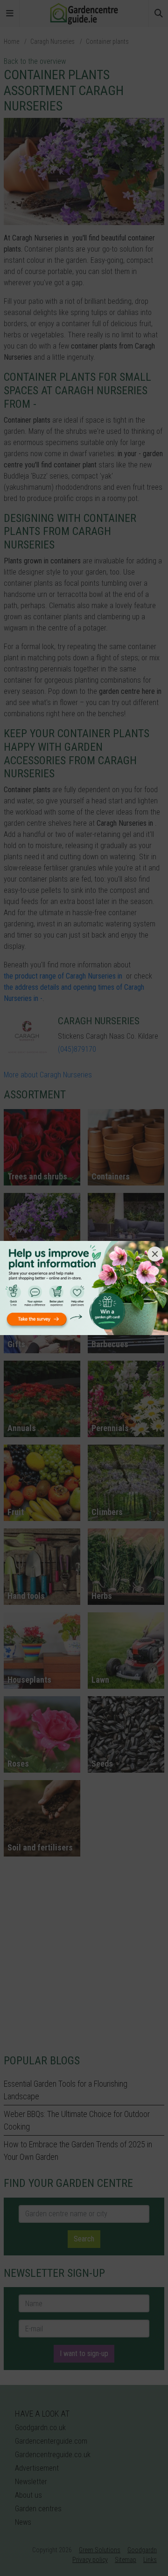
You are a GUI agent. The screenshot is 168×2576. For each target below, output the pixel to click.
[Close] (155, 1254)
